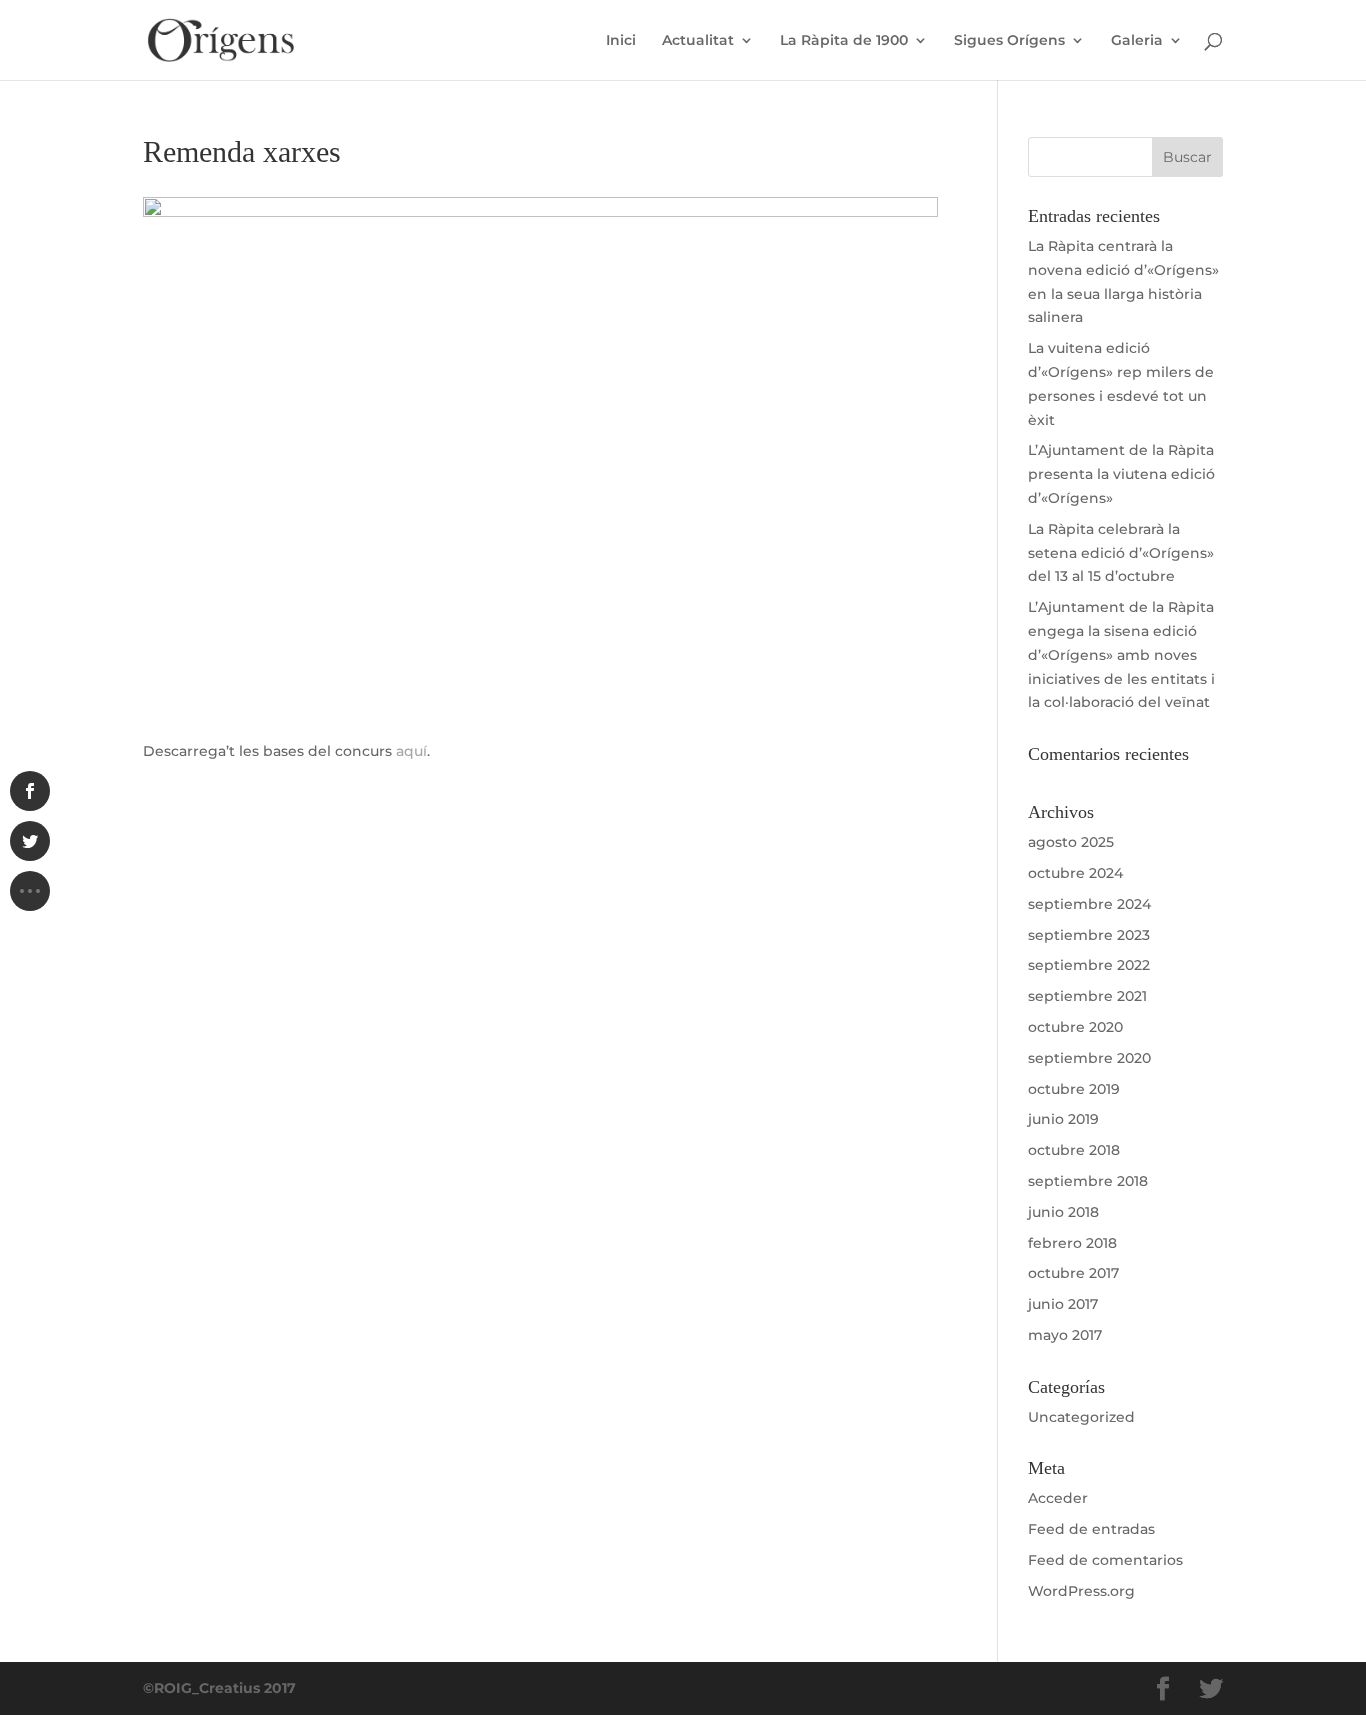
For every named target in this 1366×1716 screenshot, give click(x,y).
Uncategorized (1081, 1417)
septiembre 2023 (1089, 935)
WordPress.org (1081, 1591)
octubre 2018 (1074, 1150)
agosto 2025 (1071, 842)
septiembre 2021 (1087, 996)
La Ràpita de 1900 (844, 41)
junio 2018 (1063, 1212)
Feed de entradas (1091, 1529)
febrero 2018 (1072, 1243)
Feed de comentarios (1105, 1560)
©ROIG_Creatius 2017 (219, 1688)
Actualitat (698, 41)
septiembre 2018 (1088, 1181)
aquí (411, 751)
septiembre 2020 (1089, 1058)
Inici (621, 41)
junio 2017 (1063, 1304)
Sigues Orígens (1009, 41)
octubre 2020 (1075, 1027)
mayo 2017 (1065, 1335)
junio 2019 (1063, 1119)
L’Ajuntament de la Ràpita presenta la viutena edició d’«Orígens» (1121, 474)
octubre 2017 (1073, 1273)
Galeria (1137, 41)
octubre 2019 (1074, 1089)
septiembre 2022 (1089, 965)
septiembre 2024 (1089, 904)
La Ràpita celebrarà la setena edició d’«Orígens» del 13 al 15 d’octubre (1121, 553)
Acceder (1058, 1498)
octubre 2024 (1075, 873)
